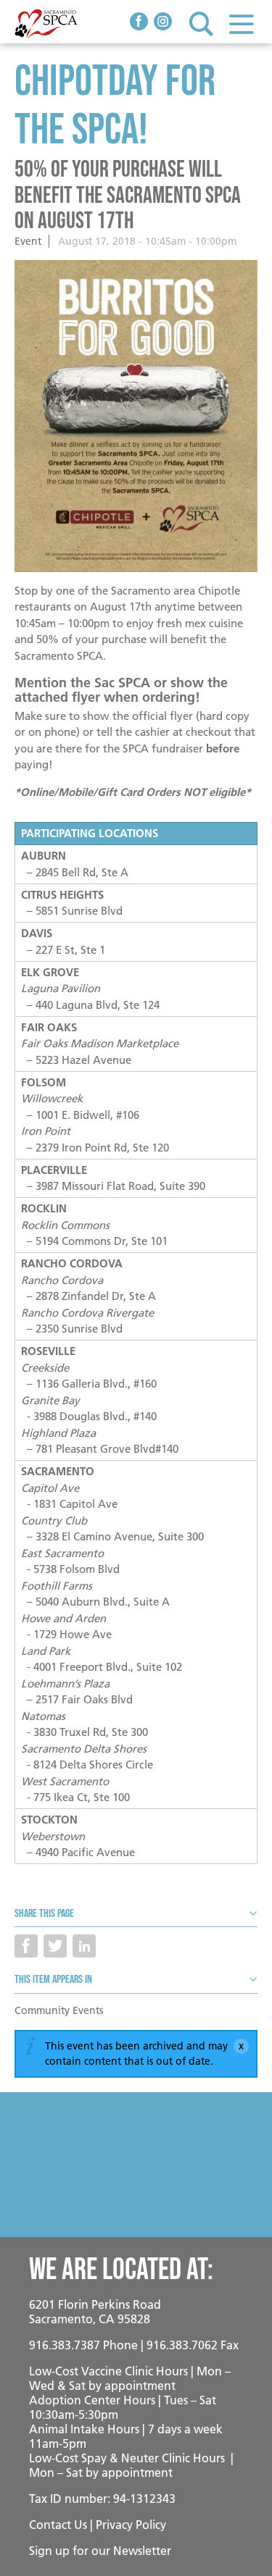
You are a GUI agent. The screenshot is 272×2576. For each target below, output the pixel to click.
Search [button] (201, 24)
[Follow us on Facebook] (139, 23)
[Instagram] (163, 23)
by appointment (132, 2386)
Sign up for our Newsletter (100, 2551)
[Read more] (136, 416)
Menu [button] (241, 24)
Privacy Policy (131, 2525)
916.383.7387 (65, 2345)
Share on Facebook (26, 1946)
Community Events (59, 2010)
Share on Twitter (55, 1946)
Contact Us (58, 2525)
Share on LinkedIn (84, 1946)
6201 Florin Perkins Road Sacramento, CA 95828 (95, 2312)
